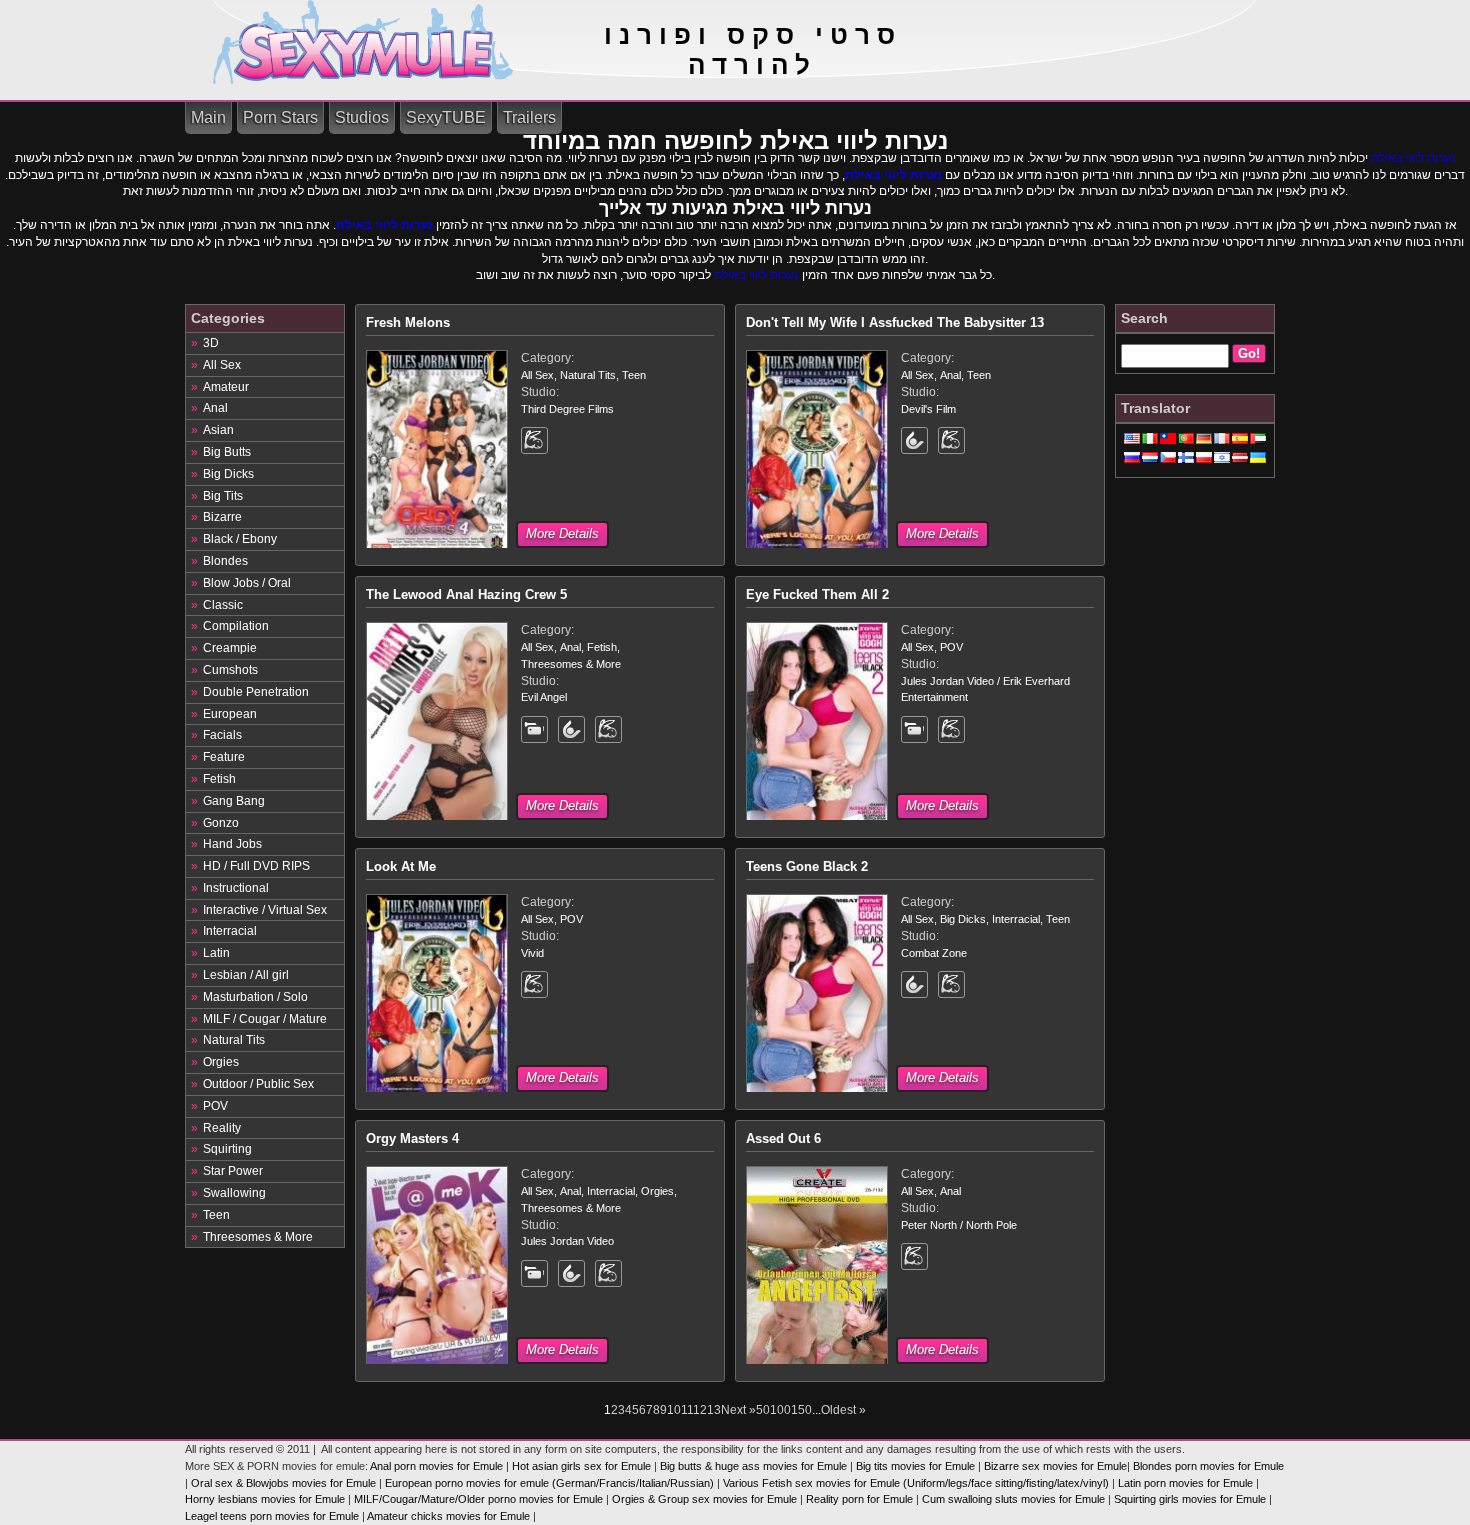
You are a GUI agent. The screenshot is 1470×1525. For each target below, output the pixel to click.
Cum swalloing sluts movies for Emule (1013, 1499)
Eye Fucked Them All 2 (817, 594)
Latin (216, 953)
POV (215, 1106)
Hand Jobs (232, 844)
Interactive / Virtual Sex (265, 910)
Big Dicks (228, 474)
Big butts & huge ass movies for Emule (753, 1466)
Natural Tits (234, 1040)
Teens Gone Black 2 (807, 866)
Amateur (226, 387)
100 (780, 1410)
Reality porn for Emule (859, 1499)
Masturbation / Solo (255, 997)
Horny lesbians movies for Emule (265, 1499)
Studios (362, 117)
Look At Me (401, 866)
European (230, 714)
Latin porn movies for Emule (1185, 1483)
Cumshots (230, 670)
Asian (218, 430)
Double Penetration (256, 692)
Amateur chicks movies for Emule (448, 1516)
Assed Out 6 (783, 1138)
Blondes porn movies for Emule (1208, 1466)
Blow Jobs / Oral (247, 583)
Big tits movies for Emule (915, 1466)
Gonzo (221, 823)
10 (674, 1410)
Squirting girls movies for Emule (1190, 1499)
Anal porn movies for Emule (436, 1466)
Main (208, 117)
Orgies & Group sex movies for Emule (704, 1499)
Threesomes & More (258, 1237)
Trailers (529, 117)
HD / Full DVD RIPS (256, 866)
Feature (224, 757)
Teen (216, 1215)
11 (687, 1410)
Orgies (221, 1062)
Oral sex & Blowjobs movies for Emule (283, 1483)
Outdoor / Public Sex (258, 1084)
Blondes (225, 561)
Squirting (227, 1149)
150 (801, 1410)
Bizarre (222, 517)
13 (714, 1410)
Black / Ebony (240, 539)
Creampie (230, 648)
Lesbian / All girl (246, 975)
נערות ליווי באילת (1413, 158)
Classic (223, 605)
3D (211, 343)
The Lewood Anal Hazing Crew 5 (466, 594)
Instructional (236, 888)
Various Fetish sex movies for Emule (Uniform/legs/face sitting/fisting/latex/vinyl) (916, 1483)
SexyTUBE (446, 117)
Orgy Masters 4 (412, 1138)
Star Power (233, 1171)
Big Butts (227, 452)
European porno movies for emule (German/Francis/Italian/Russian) (549, 1483)
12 (700, 1410)
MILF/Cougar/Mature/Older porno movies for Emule (478, 1499)
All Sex (222, 365)
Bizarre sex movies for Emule (1055, 1466)
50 (763, 1410)
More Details (562, 533)
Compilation (236, 626)
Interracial (230, 931)
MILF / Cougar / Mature (265, 1019)
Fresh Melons (408, 322)
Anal (215, 408)
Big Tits (223, 496)
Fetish (219, 779)
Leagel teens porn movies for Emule (272, 1516)
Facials (222, 735)
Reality (222, 1128)
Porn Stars (280, 117)
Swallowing (234, 1193)
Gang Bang (234, 801)
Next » (738, 1410)
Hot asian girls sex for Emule (581, 1466)
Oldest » (843, 1410)
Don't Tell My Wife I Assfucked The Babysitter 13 (895, 322)
